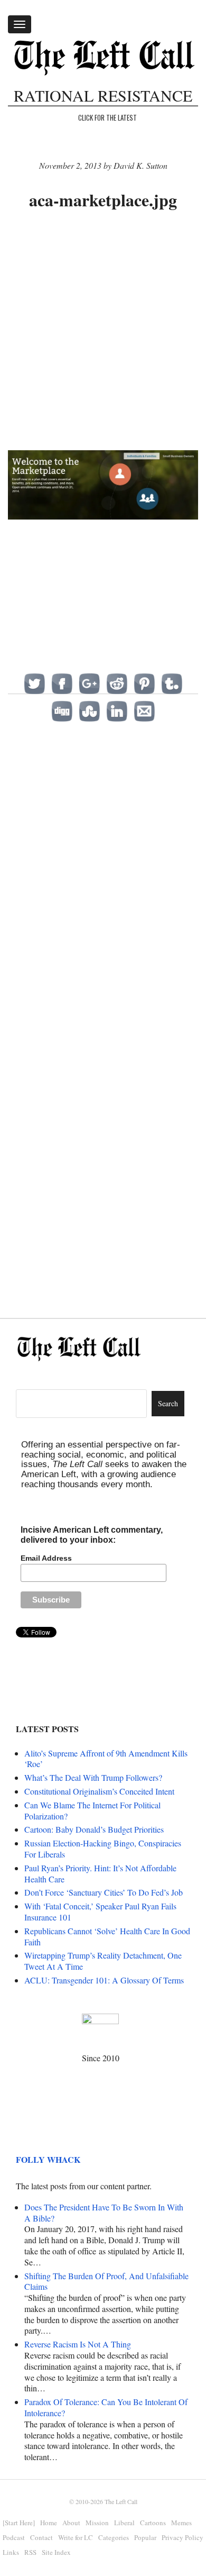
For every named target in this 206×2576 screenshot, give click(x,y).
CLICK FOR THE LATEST (107, 117)
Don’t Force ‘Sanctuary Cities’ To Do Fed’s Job (104, 1892)
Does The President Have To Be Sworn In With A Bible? (104, 2213)
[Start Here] (19, 2523)
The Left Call (121, 2501)
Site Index (56, 2552)
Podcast (14, 2537)
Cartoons (153, 2523)
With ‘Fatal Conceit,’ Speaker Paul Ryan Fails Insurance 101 (100, 1911)
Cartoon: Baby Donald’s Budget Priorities (94, 1829)
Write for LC (76, 2537)
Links (11, 2552)
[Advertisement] (103, 332)
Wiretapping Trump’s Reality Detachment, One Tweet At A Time (103, 1961)
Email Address (46, 1558)
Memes (181, 2523)
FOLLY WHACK (48, 2159)
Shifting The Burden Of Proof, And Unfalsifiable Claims (106, 2281)
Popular (145, 2537)
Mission (97, 2523)
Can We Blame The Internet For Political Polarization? (92, 1810)
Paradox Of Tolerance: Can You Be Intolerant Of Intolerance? (106, 2407)
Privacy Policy (182, 2537)
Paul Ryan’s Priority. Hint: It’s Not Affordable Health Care (100, 1873)
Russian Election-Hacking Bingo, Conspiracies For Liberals (103, 1849)
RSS (30, 2552)
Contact (41, 2537)
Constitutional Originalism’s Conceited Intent (99, 1791)
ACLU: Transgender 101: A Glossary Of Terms (104, 1980)
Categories (114, 2537)
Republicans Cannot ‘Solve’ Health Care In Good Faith (107, 1936)
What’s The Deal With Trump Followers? (93, 1777)
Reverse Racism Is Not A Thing (78, 2344)
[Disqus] (103, 875)
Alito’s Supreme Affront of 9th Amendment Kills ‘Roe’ (106, 1759)
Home (49, 2523)
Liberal (124, 2523)
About (71, 2523)
